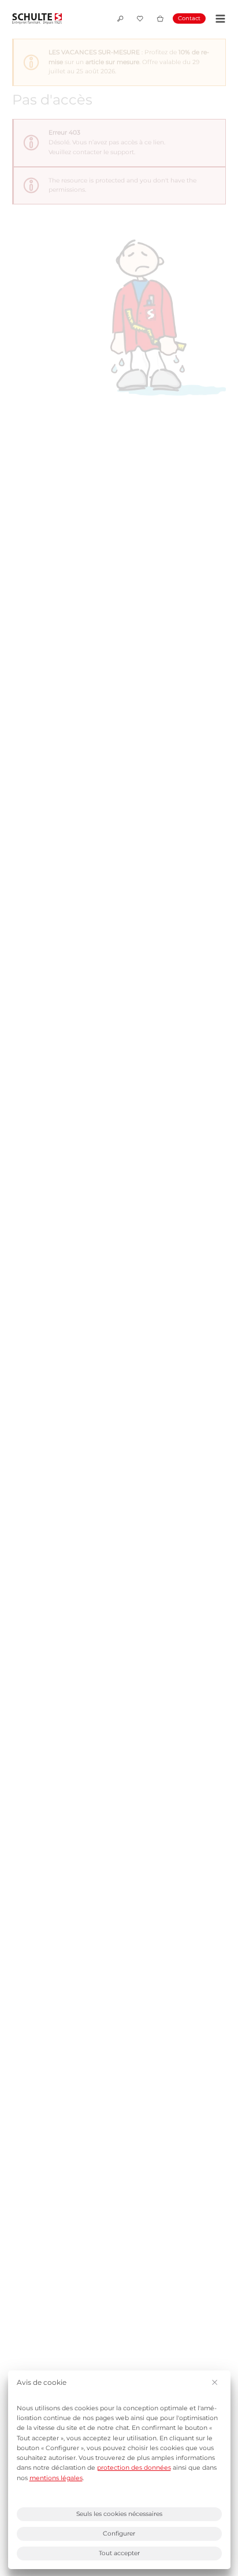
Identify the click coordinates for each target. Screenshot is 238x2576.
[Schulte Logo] (37, 19)
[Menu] (219, 19)
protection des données (134, 2468)
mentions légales (56, 2478)
